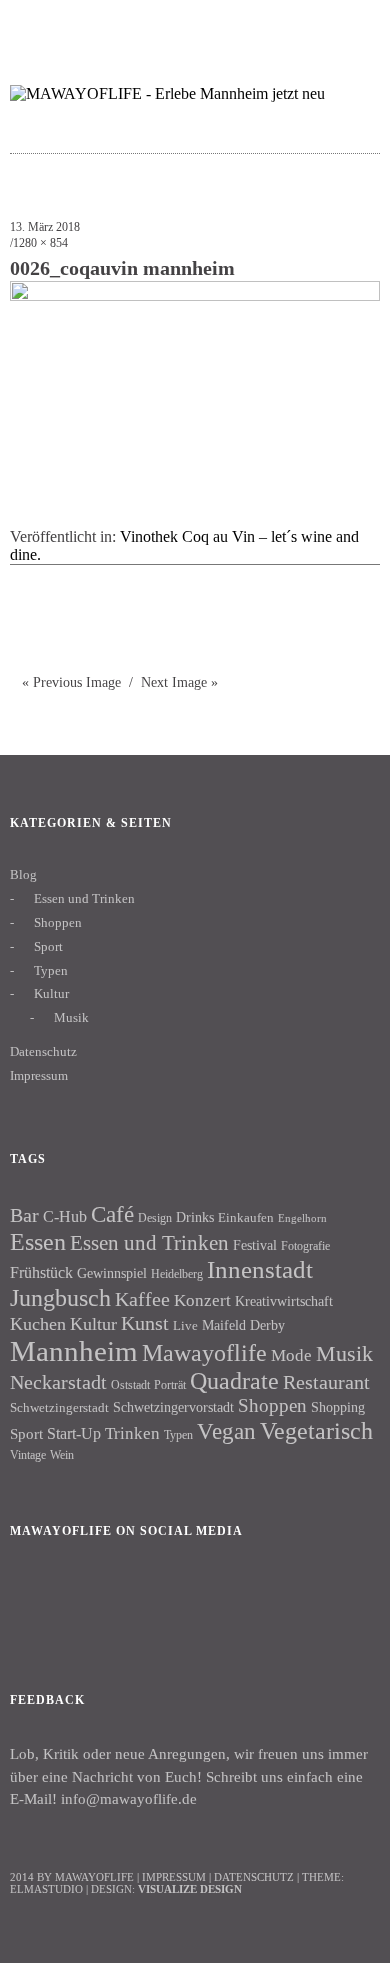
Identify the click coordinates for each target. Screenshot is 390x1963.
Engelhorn (302, 1218)
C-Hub (65, 1216)
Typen (51, 970)
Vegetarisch (316, 1430)
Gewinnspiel (112, 1273)
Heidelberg (177, 1274)
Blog (23, 874)
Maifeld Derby (243, 1325)
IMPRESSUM (174, 1877)
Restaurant (326, 1382)
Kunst (145, 1323)
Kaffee (142, 1299)
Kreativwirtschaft (284, 1301)
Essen (38, 1241)
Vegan (226, 1431)
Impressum (39, 1075)
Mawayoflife (204, 1353)
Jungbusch (60, 1297)
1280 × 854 (40, 243)
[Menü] (35, 25)
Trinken (132, 1433)
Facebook (35, 1599)
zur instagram (314, 25)
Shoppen (58, 922)
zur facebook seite (275, 25)
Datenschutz (43, 1051)
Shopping (338, 1407)
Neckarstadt (58, 1382)
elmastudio (46, 1889)
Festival (255, 1245)
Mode (291, 1355)
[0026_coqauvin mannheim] (195, 295)
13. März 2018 (45, 227)
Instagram (89, 1599)
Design (155, 1218)
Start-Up (74, 1433)
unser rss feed (353, 25)
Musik (71, 1017)
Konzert (202, 1300)
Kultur (51, 993)
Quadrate (234, 1381)
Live (185, 1325)
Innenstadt (260, 1269)
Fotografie (305, 1246)
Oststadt (130, 1385)
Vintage (28, 1455)
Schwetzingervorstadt (173, 1407)
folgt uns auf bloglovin (236, 25)
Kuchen (38, 1324)
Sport (48, 946)
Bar (24, 1215)
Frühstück (41, 1272)
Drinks (195, 1217)
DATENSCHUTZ (254, 1877)
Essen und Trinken (84, 898)
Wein (62, 1455)
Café (112, 1214)
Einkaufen (246, 1217)
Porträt (170, 1385)
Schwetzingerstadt (59, 1407)
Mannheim (74, 1351)
